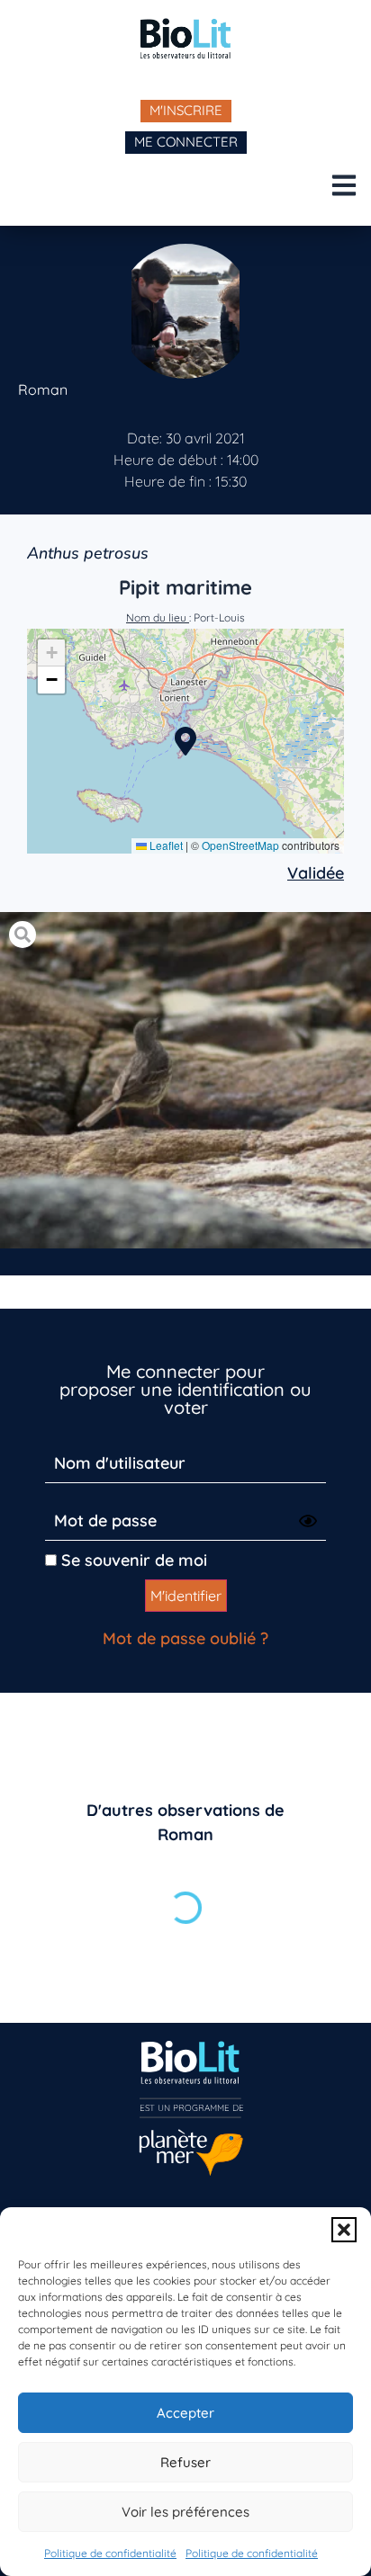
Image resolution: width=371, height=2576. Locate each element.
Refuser (185, 2462)
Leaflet (165, 845)
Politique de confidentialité (110, 2553)
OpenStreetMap (240, 845)
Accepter (185, 2413)
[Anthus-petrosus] (185, 1081)
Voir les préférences (185, 2512)
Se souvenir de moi (132, 1560)
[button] (344, 2230)
